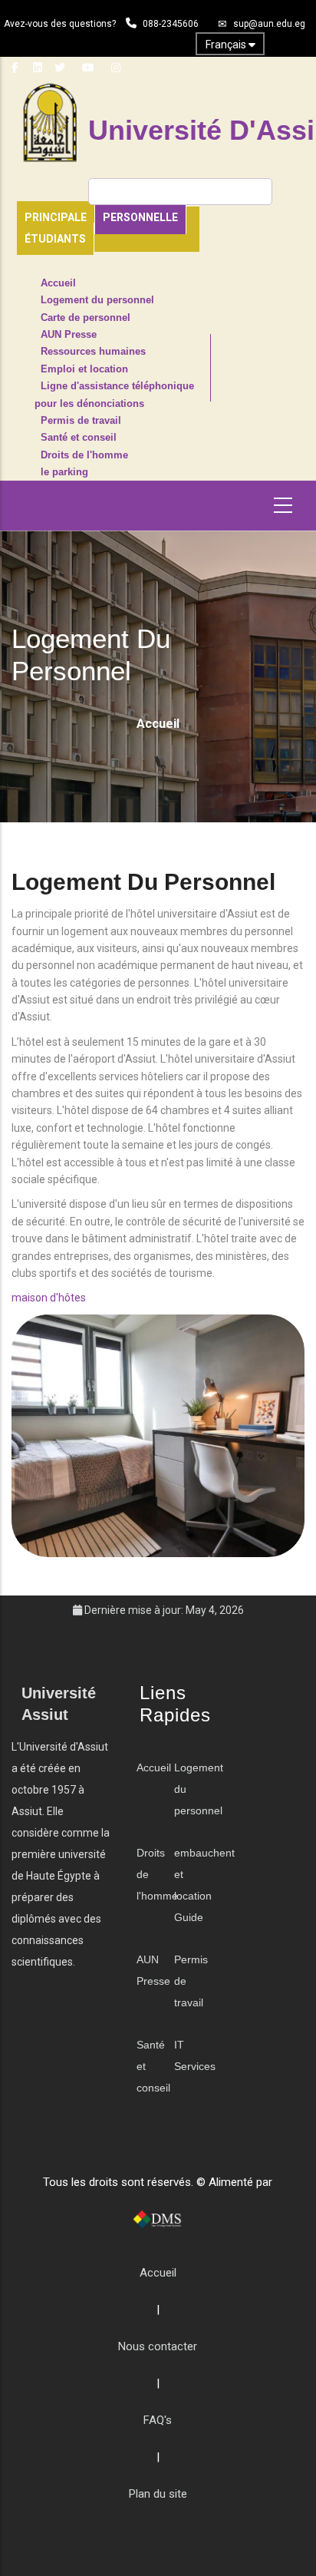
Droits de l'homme (84, 455)
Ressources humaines (93, 352)
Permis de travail (81, 421)
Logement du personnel (97, 300)
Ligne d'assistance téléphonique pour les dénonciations (114, 395)
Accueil (58, 283)
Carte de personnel (86, 318)
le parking (64, 472)
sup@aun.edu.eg (269, 24)
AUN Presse (69, 335)
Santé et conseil (79, 438)
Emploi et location (84, 369)
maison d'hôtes (49, 1298)
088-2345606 (171, 24)
